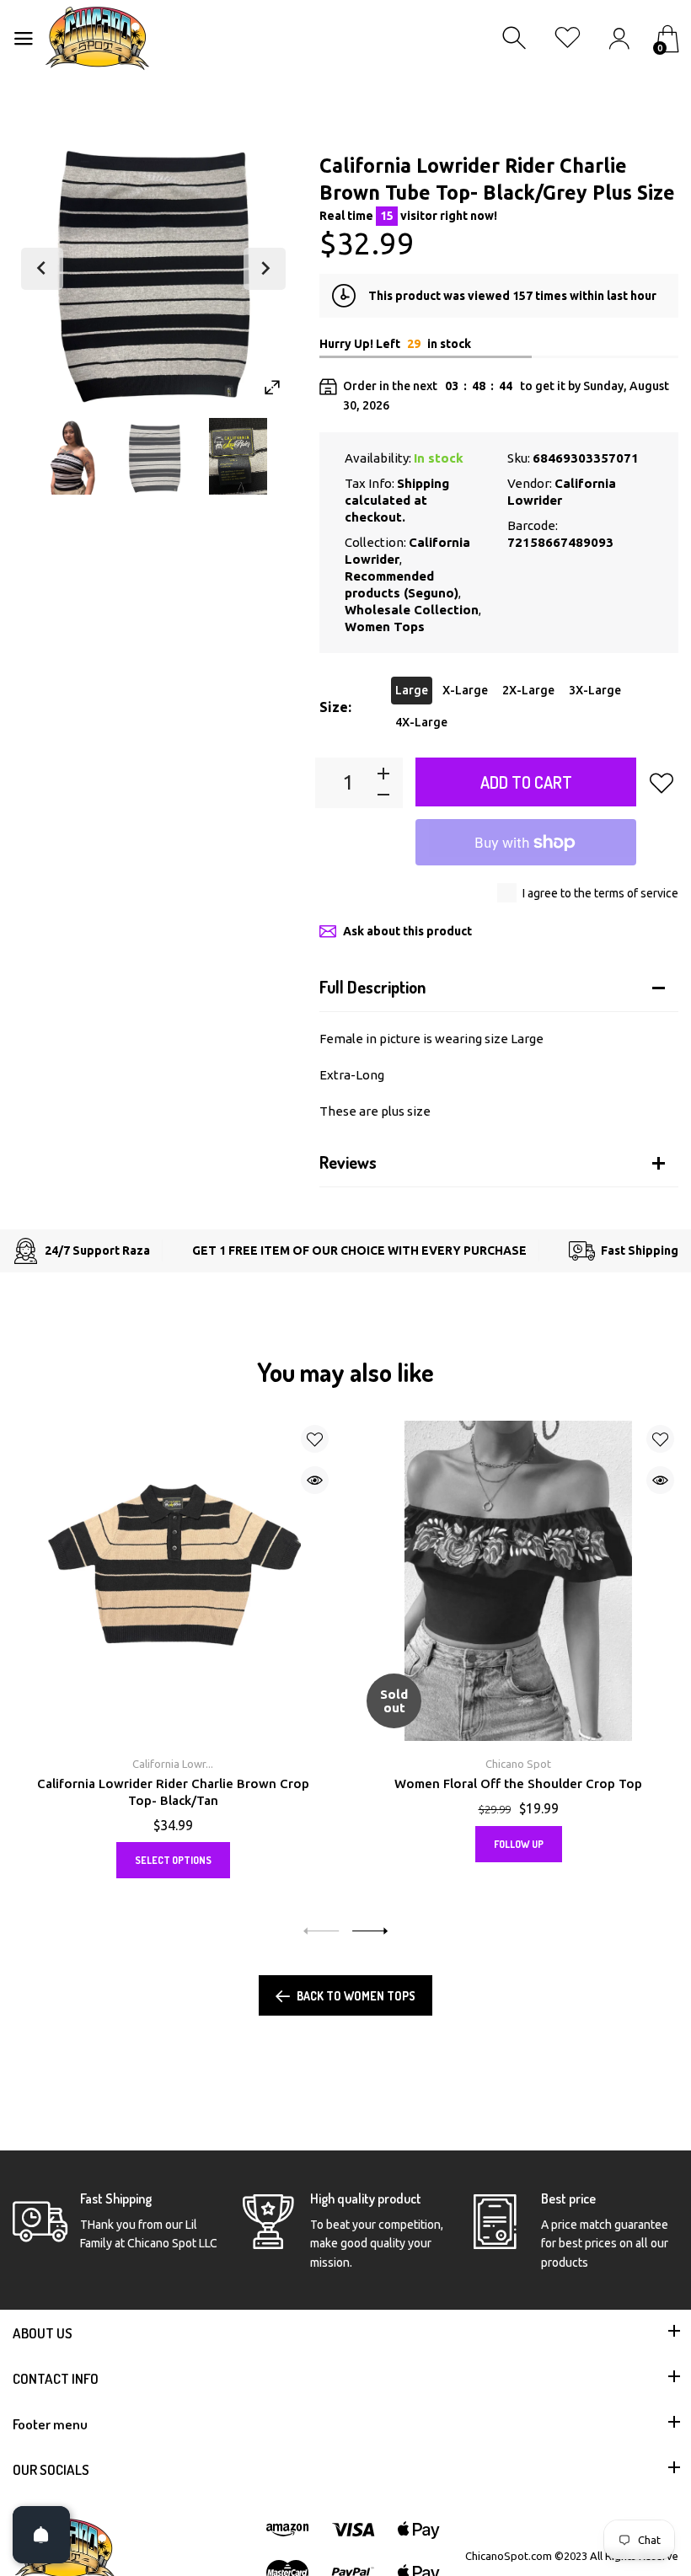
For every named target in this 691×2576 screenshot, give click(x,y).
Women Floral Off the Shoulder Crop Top (518, 1783)
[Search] (516, 38)
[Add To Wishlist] (662, 783)
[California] (71, 456)
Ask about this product (407, 931)
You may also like (345, 1372)
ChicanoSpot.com (510, 2556)
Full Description (372, 987)
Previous (42, 269)
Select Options (173, 1860)
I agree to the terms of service (600, 893)
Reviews (348, 1162)
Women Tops (385, 627)
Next (265, 269)
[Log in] (619, 38)
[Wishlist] (568, 38)
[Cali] (155, 456)
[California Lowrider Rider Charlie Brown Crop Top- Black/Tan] (173, 1581)
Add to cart (526, 782)
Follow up (519, 1844)
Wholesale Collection (412, 610)
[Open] (41, 2535)
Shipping (423, 483)
